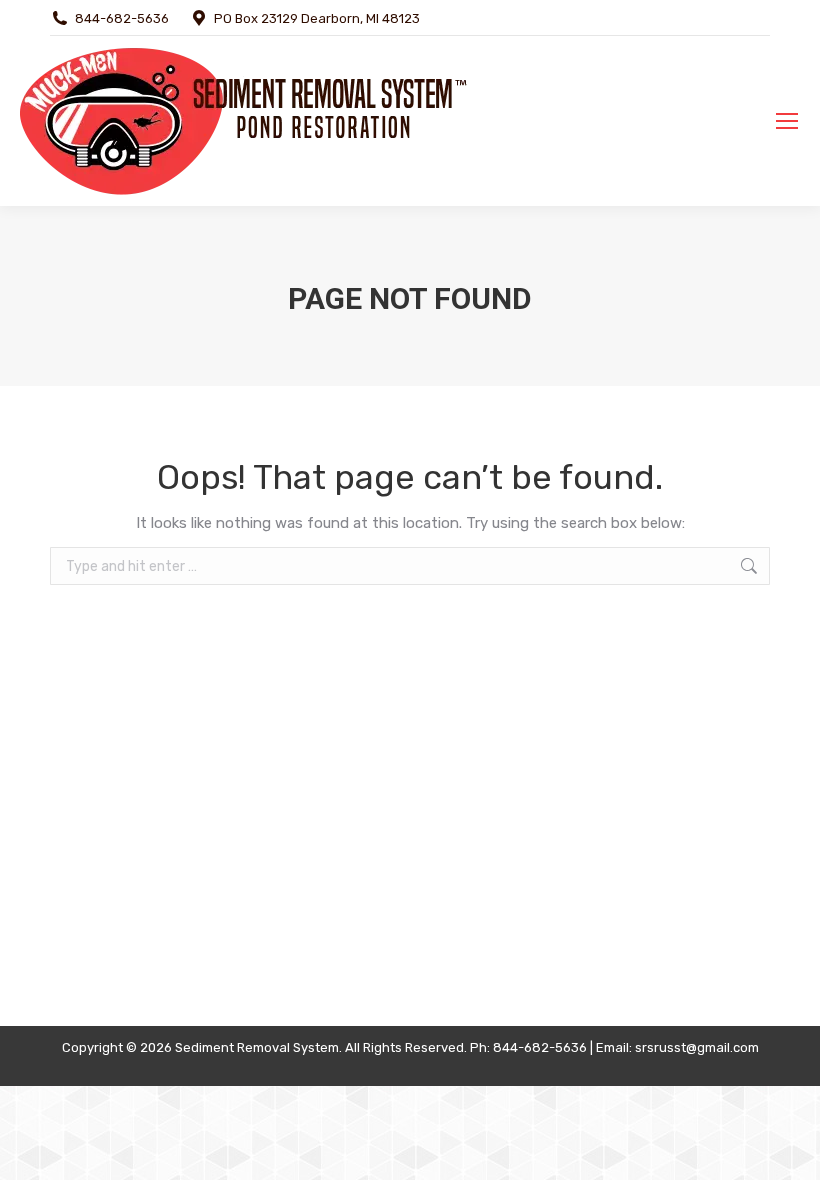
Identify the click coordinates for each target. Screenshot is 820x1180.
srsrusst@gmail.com (697, 1047)
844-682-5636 (122, 18)
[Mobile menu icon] (787, 121)
